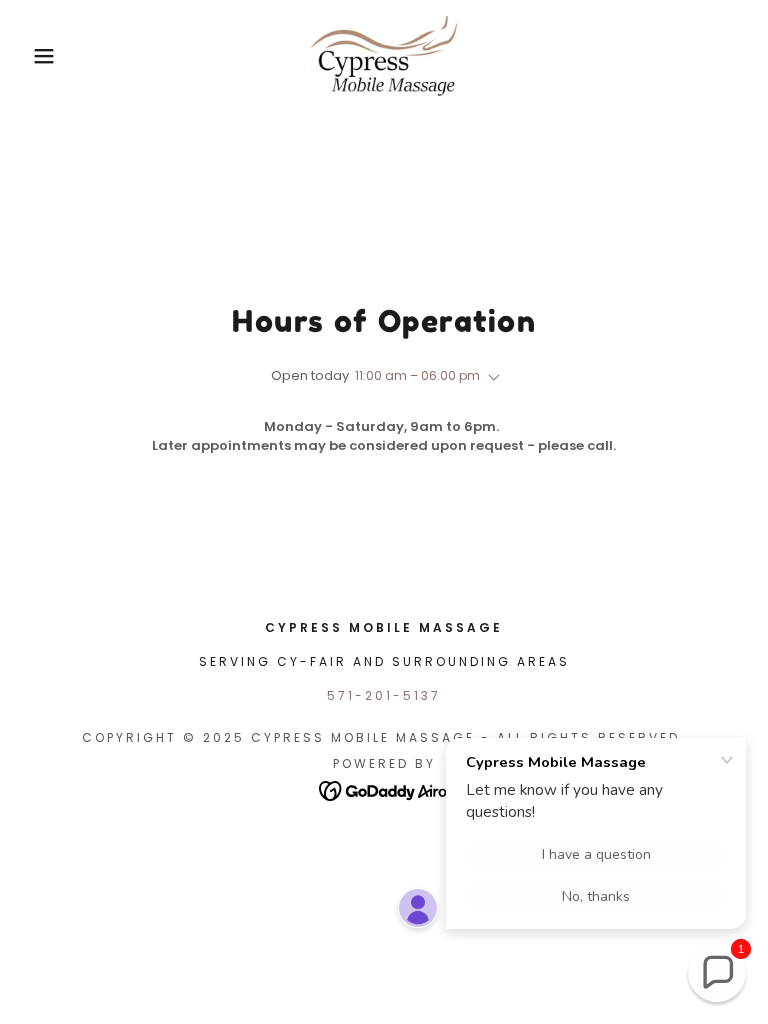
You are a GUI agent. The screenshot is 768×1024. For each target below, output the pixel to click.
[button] (38, 56)
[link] (384, 56)
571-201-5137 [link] (384, 695)
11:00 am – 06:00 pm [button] (417, 375)
